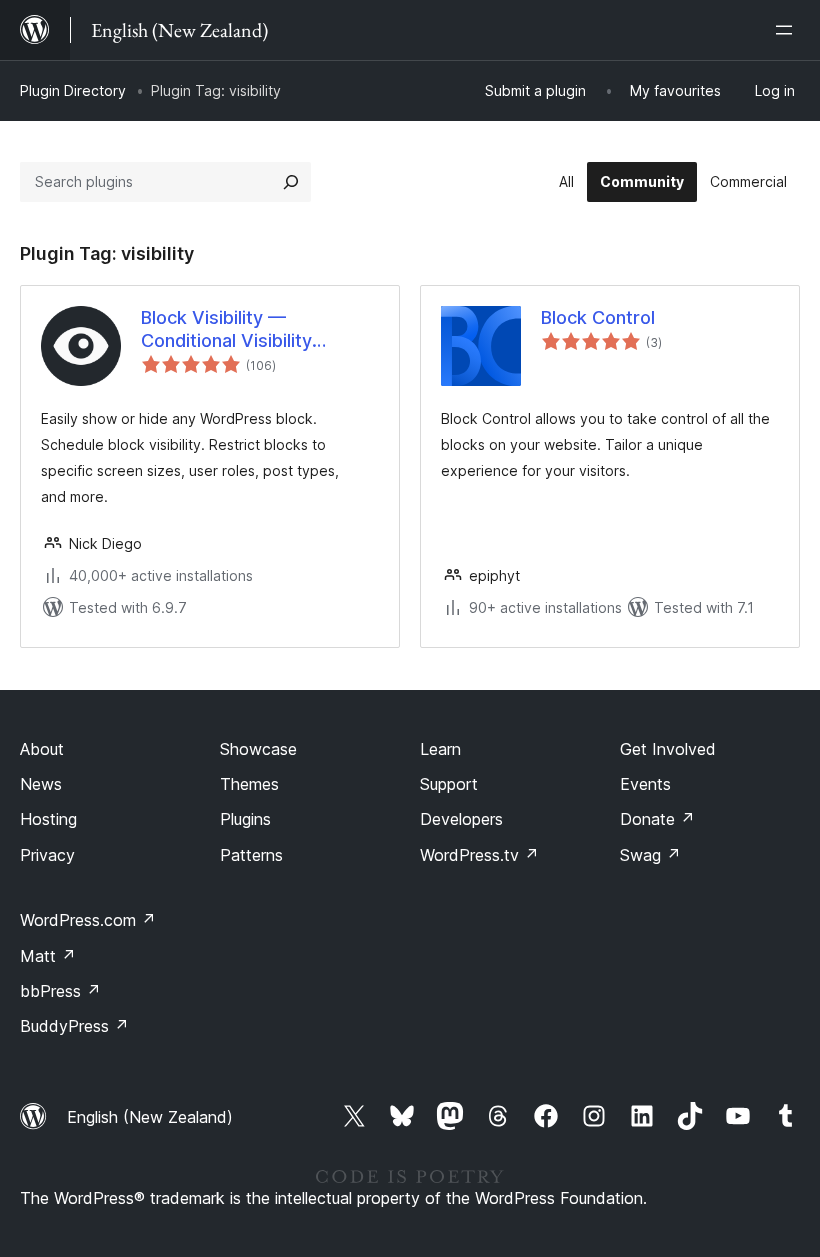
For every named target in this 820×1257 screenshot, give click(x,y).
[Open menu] (788, 30)
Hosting (48, 819)
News (41, 784)
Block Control (598, 317)
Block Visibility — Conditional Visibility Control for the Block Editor (257, 330)
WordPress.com (88, 920)
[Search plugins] (291, 182)
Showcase (258, 749)
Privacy (47, 855)
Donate (657, 819)
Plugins (245, 819)
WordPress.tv (479, 855)
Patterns (251, 855)
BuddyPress (74, 1026)
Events (645, 784)
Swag (650, 855)
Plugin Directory (73, 90)
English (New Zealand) (150, 1117)
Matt (48, 956)
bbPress (60, 991)
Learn (440, 749)
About (42, 749)
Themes (249, 784)
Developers (461, 819)
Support (449, 784)
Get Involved (668, 749)
